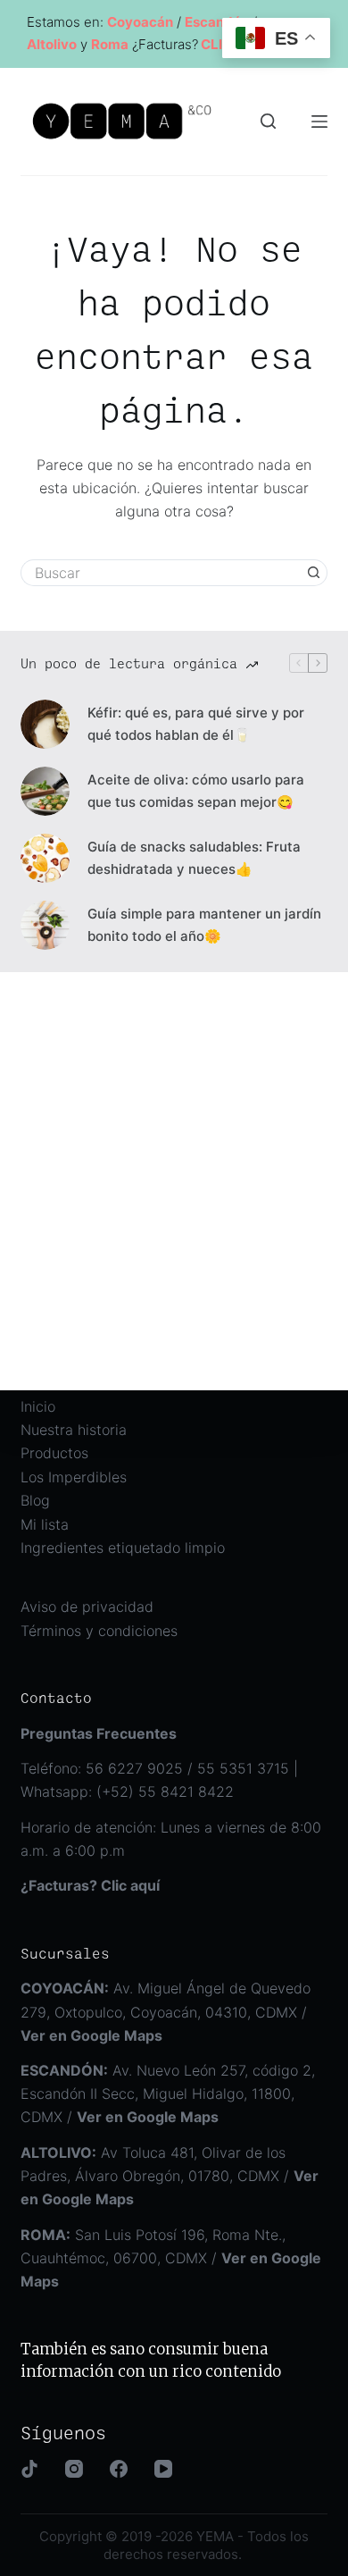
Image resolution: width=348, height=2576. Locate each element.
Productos (54, 1453)
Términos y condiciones (99, 1631)
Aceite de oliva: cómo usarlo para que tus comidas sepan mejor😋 (196, 791)
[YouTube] (163, 2469)
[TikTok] (29, 2469)
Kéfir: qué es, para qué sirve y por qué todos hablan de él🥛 (196, 724)
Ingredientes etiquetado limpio (123, 1548)
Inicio (38, 1406)
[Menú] (319, 122)
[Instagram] (74, 2469)
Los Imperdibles (74, 1477)
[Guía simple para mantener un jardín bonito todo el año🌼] (45, 925)
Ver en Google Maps (148, 2117)
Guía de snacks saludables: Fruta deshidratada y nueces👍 (194, 858)
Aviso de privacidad (87, 1607)
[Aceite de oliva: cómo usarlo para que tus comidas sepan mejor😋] (45, 791)
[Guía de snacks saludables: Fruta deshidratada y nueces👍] (45, 858)
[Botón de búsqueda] (314, 573)
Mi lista (45, 1524)
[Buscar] (268, 121)
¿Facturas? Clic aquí (90, 1885)
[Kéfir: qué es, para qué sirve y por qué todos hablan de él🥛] (45, 724)
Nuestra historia (74, 1430)
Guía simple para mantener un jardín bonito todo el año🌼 (204, 925)
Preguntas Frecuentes (99, 1733)
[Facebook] (119, 2469)
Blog (35, 1500)
